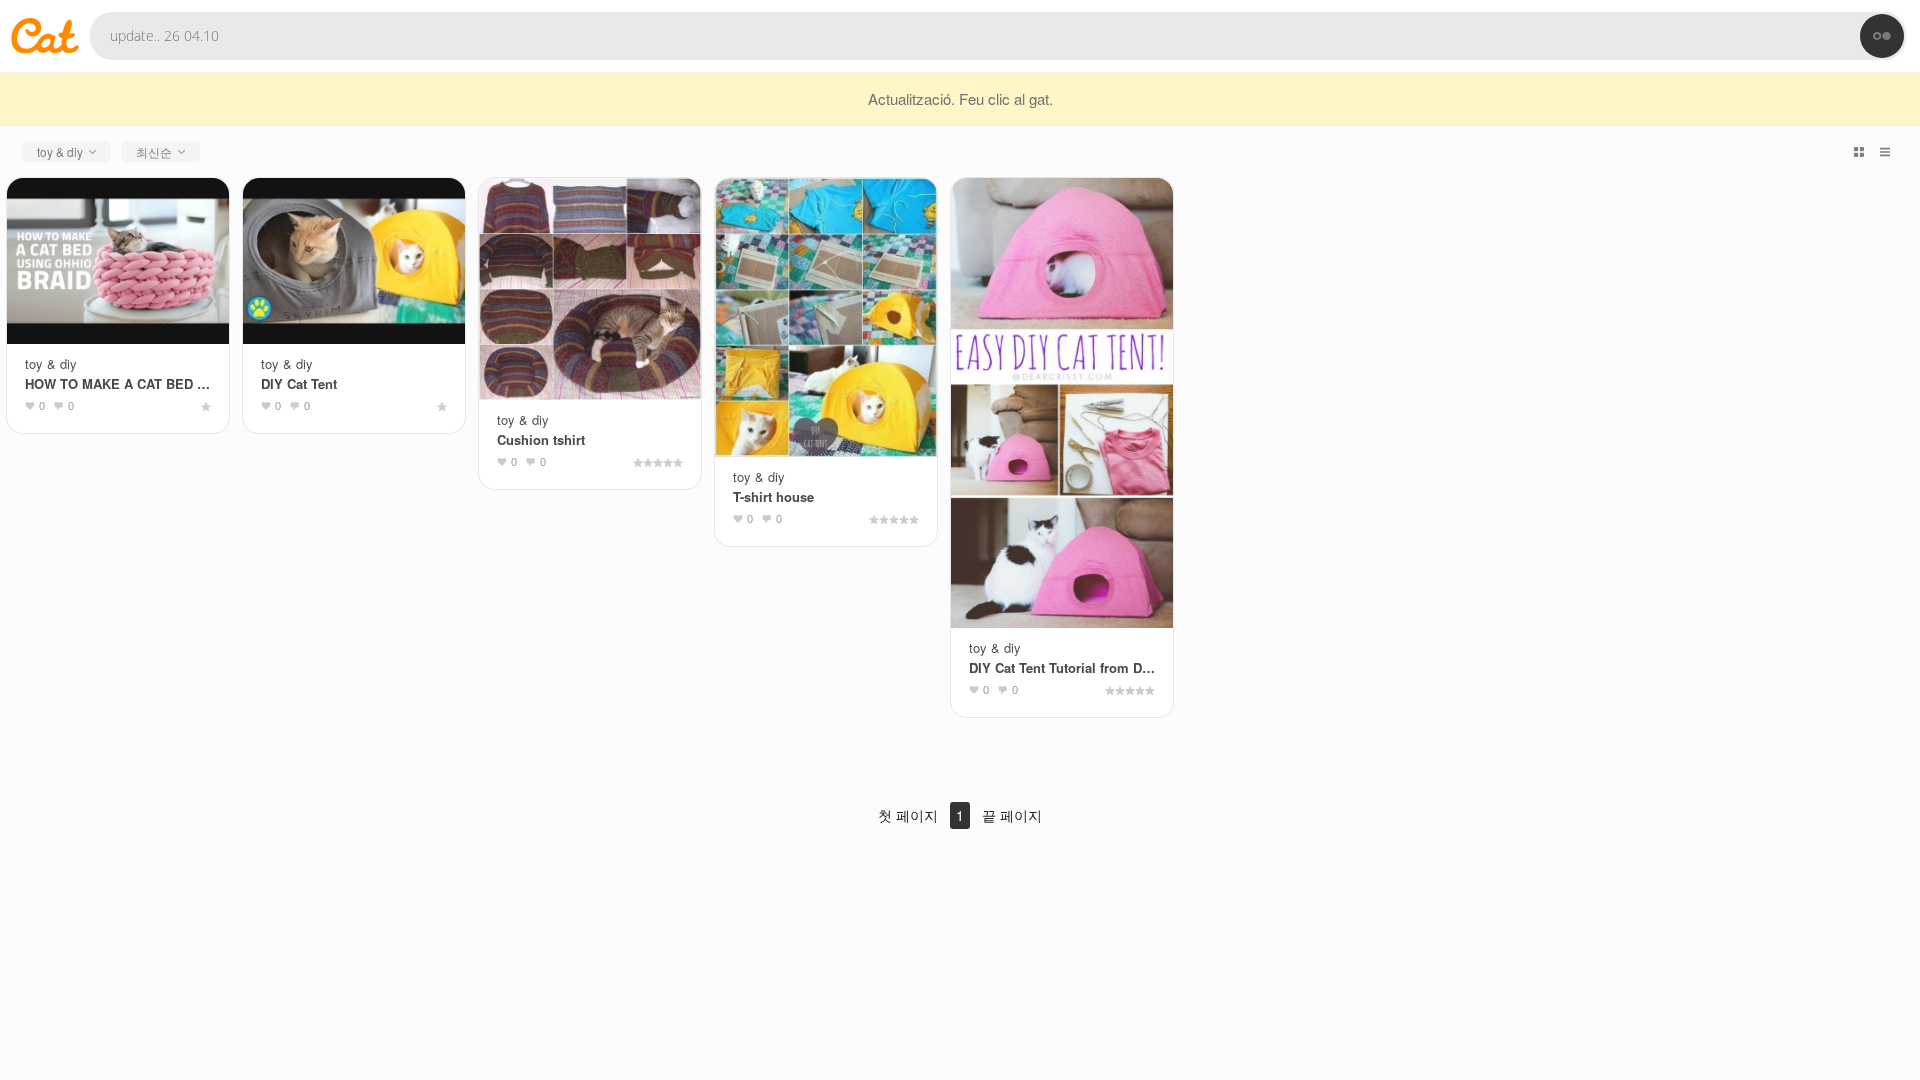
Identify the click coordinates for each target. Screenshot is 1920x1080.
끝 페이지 (1012, 815)
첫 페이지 (908, 815)
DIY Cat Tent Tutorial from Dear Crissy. (1062, 667)
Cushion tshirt (541, 439)
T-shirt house (773, 496)
